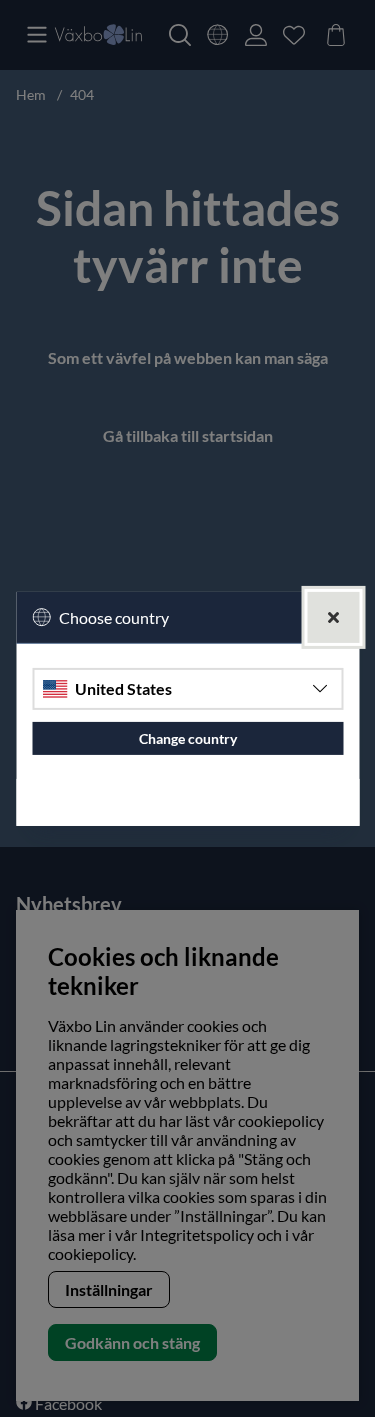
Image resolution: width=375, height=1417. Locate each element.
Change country (188, 738)
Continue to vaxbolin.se (187, 802)
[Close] (333, 616)
